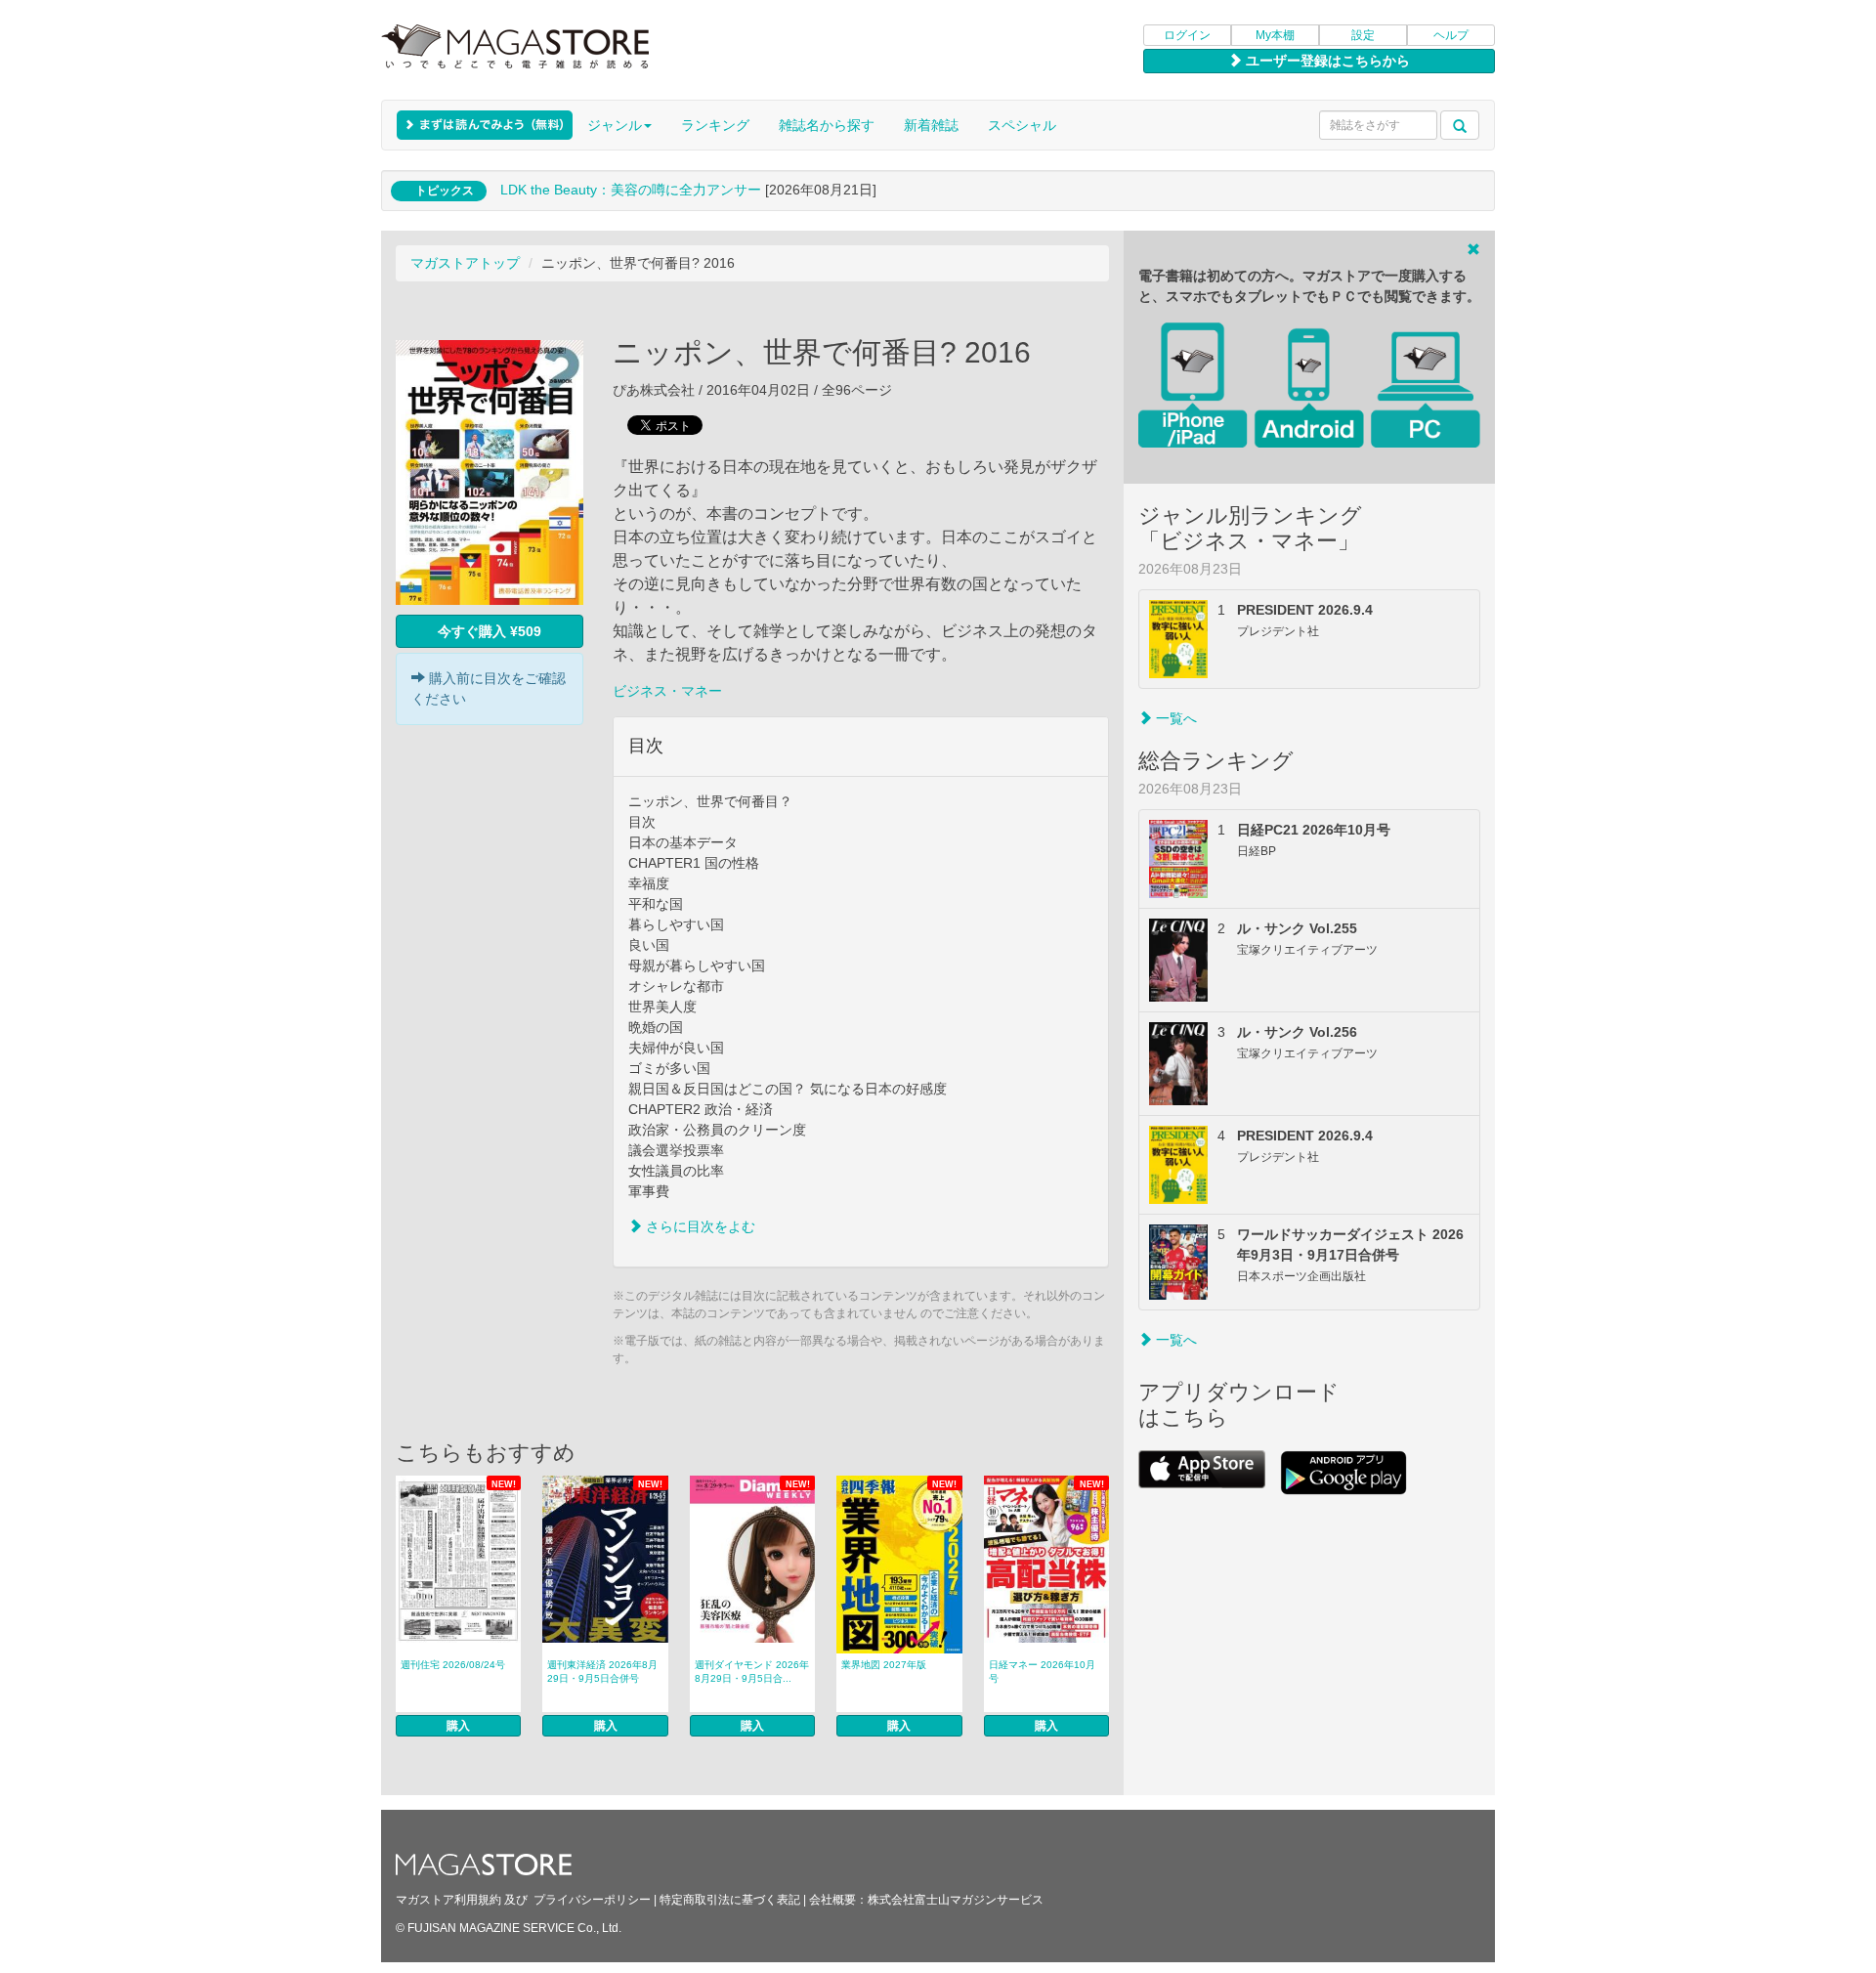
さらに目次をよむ (699, 1226)
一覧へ (1174, 718)
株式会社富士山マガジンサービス (956, 1900)
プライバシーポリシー (592, 1900)
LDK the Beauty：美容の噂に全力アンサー (631, 190)
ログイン (1187, 35)
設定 (1363, 35)
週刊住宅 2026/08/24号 (453, 1665)
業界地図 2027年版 (884, 1665)
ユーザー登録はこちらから (1326, 61)
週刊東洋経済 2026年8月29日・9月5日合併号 (602, 1672)
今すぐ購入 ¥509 (490, 631)
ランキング (715, 125)
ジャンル (615, 125)
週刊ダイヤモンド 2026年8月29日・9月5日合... (752, 1672)
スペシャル (1022, 125)
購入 (458, 1726)
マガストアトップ (465, 263)
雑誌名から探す (827, 125)
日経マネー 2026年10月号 (1042, 1672)
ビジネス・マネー (667, 691)
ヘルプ (1451, 35)
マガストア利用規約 (448, 1900)
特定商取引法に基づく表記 (730, 1900)
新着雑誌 (931, 125)
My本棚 (1275, 35)
